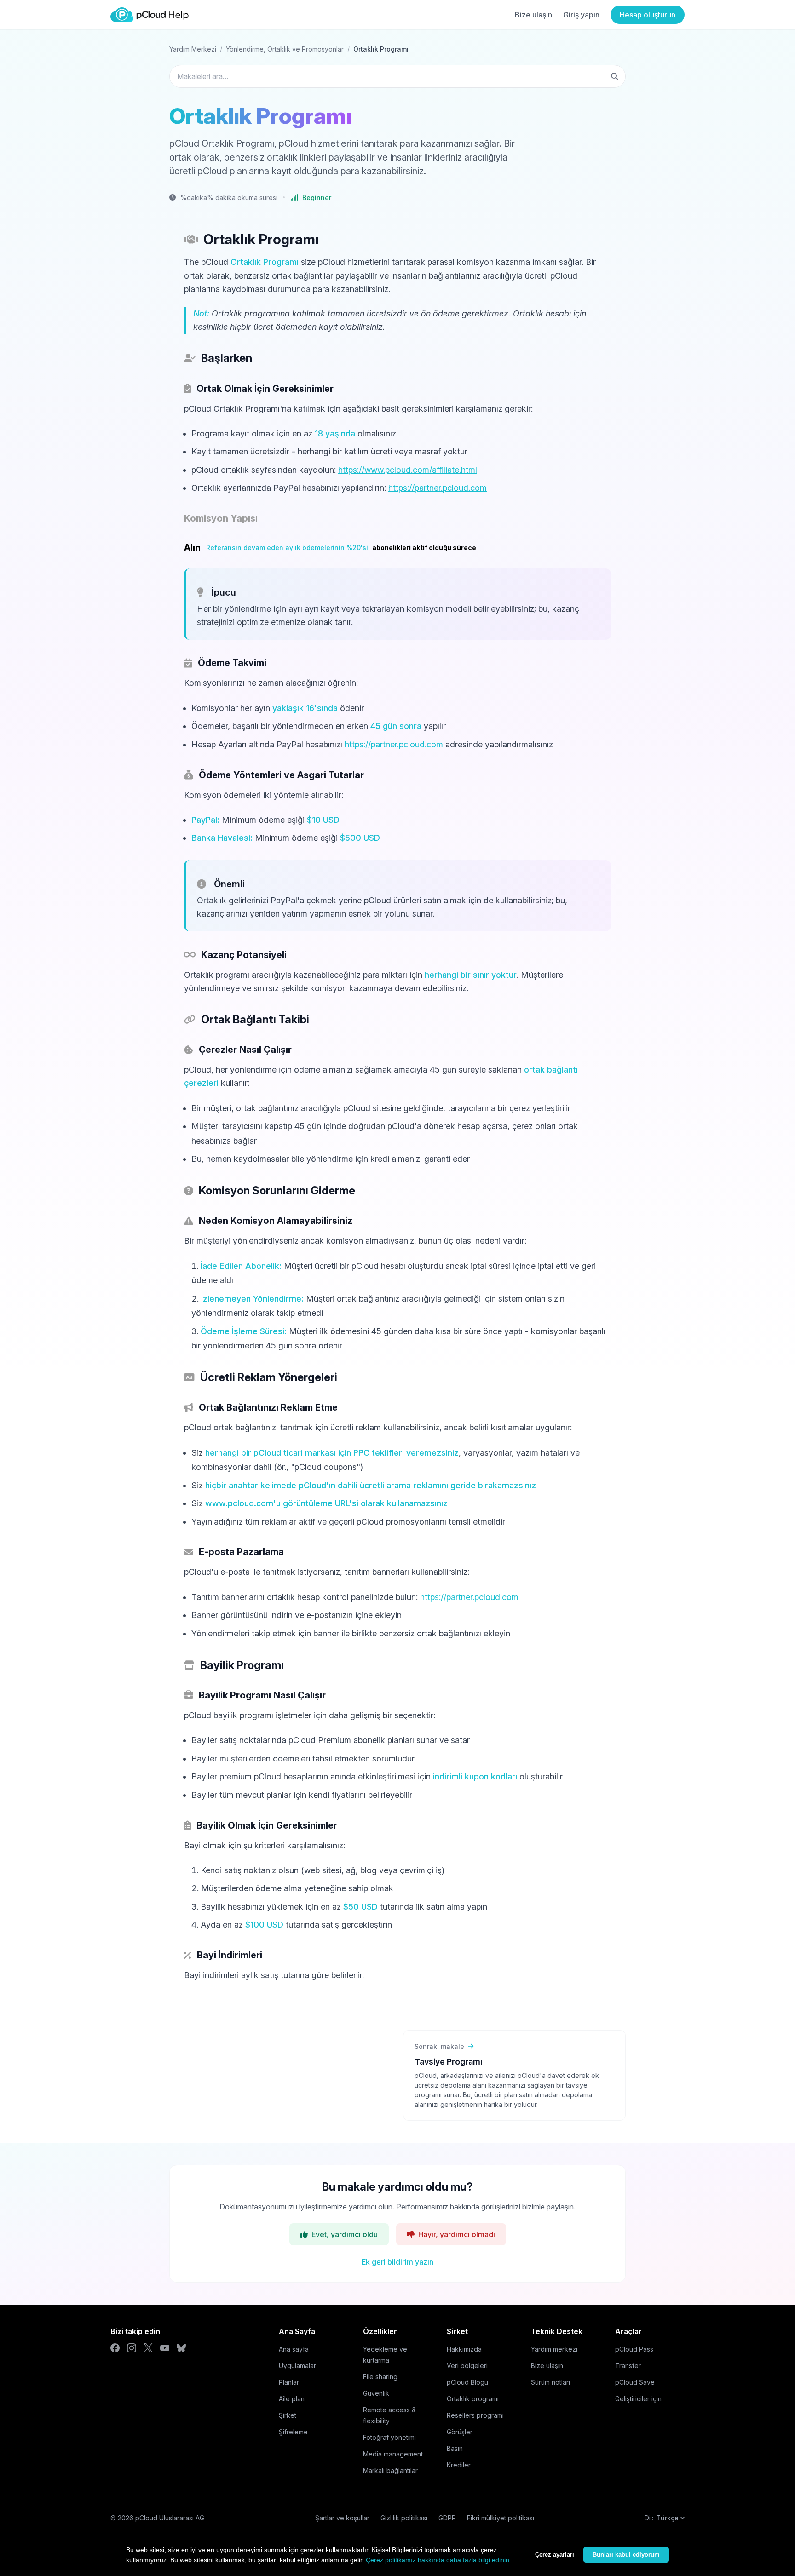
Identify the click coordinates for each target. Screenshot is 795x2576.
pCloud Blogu (467, 2382)
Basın (455, 2448)
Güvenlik (376, 2393)
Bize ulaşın (533, 15)
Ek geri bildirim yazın (397, 2262)
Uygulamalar (297, 2366)
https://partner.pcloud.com (438, 488)
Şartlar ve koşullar (342, 2518)
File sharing (380, 2377)
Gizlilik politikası (404, 2518)
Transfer (628, 2366)
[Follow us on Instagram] (132, 2348)
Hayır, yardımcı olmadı (457, 2234)
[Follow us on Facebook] (115, 2348)
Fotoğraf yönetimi (389, 2437)
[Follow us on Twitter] (148, 2348)
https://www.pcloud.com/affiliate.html (408, 470)
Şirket (288, 2415)
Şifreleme (293, 2432)
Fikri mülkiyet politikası (501, 2518)
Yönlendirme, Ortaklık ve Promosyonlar (285, 49)
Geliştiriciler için (638, 2399)
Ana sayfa (294, 2349)
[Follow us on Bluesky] (181, 2348)
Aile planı (292, 2399)
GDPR (447, 2518)
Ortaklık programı (473, 2399)
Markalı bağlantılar (390, 2470)
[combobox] (397, 76)
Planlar (289, 2382)
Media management (393, 2454)
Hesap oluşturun (648, 15)
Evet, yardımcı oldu (345, 2234)
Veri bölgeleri (467, 2366)
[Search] (615, 76)
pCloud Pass (634, 2349)
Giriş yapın (581, 15)
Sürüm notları (550, 2382)
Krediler (459, 2465)
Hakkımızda (464, 2349)
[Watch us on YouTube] (165, 2348)
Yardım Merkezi (193, 49)
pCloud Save (635, 2382)
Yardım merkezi (554, 2349)
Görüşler (460, 2432)
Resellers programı (475, 2415)
